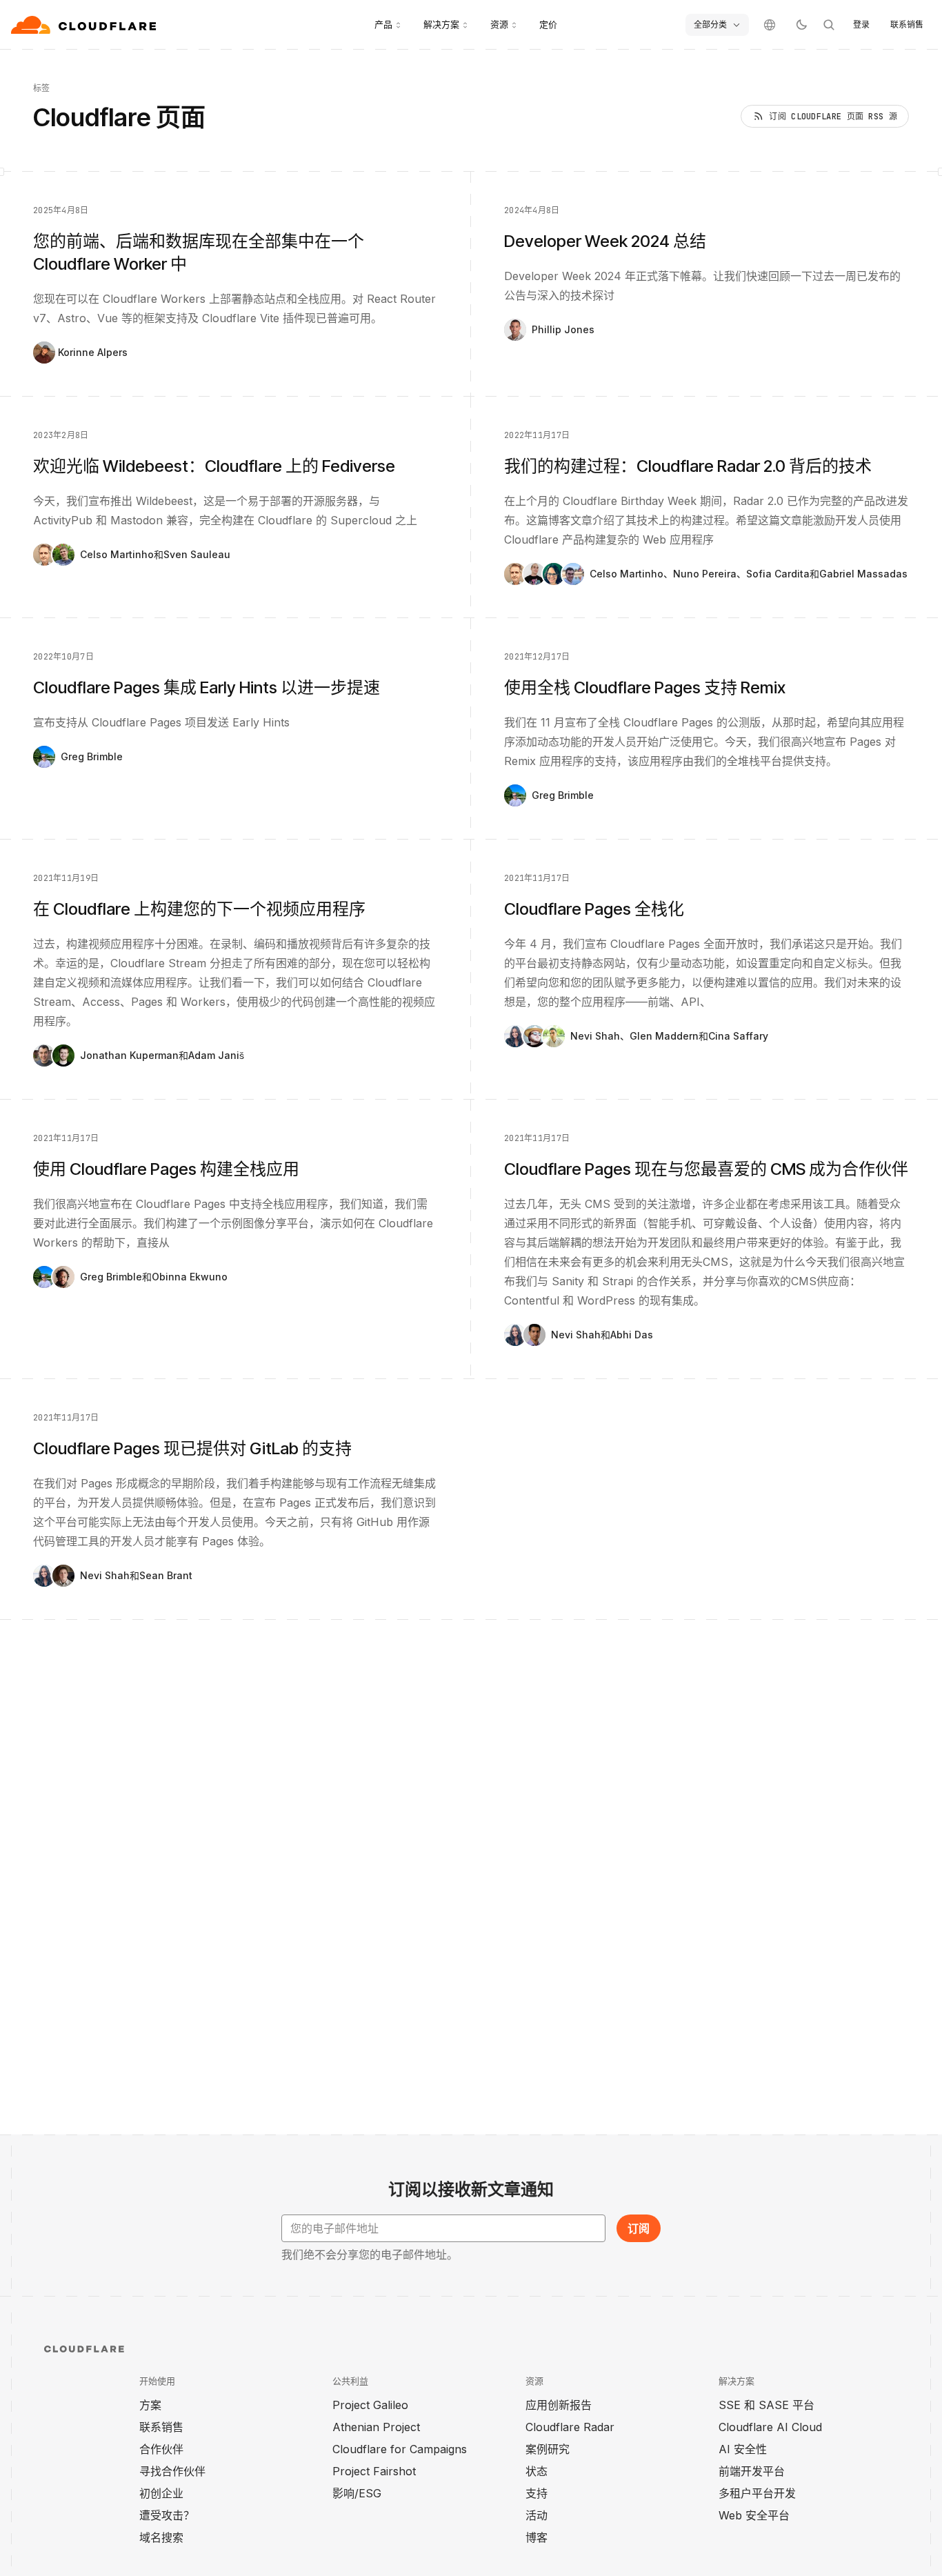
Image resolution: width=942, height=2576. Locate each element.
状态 (537, 2471)
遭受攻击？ (167, 2515)
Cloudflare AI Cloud (770, 2427)
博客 (537, 2537)
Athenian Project (376, 2427)
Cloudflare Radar (570, 2427)
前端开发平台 (752, 2471)
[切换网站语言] (770, 25)
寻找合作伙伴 (172, 2471)
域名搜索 (161, 2537)
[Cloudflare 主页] (85, 25)
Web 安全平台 (754, 2515)
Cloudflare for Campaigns (400, 2449)
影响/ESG (357, 2493)
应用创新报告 (559, 2405)
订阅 (639, 2228)
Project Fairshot (374, 2471)
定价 (548, 24)
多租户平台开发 (757, 2493)
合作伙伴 (161, 2449)
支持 (537, 2493)
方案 (150, 2405)
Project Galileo (370, 2405)
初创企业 (161, 2493)
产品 (383, 24)
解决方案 (441, 24)
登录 (861, 24)
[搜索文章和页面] (829, 25)
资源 (499, 24)
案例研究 (548, 2449)
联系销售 (907, 24)
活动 (537, 2515)
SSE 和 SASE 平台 (766, 2405)
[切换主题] (801, 25)
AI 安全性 (743, 2449)
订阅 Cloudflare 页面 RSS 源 (833, 117)
